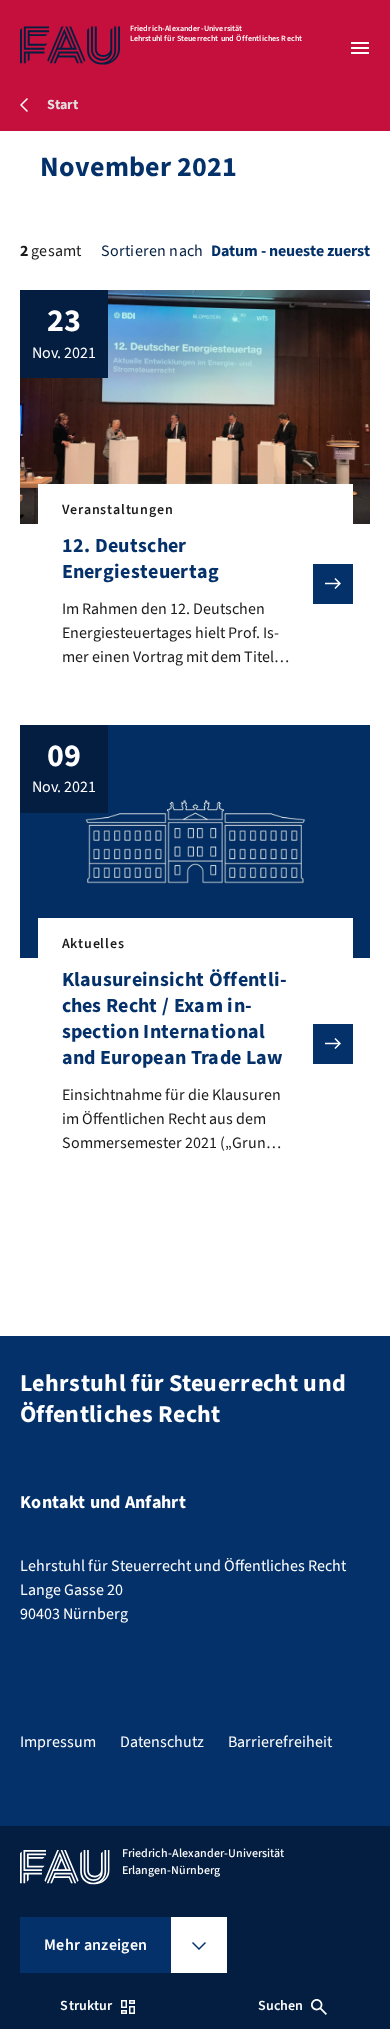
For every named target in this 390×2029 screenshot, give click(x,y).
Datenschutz (162, 1742)
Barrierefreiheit (280, 1742)
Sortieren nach (152, 251)
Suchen (281, 2006)
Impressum (58, 1742)
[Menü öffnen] (360, 48)
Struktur (86, 2006)
